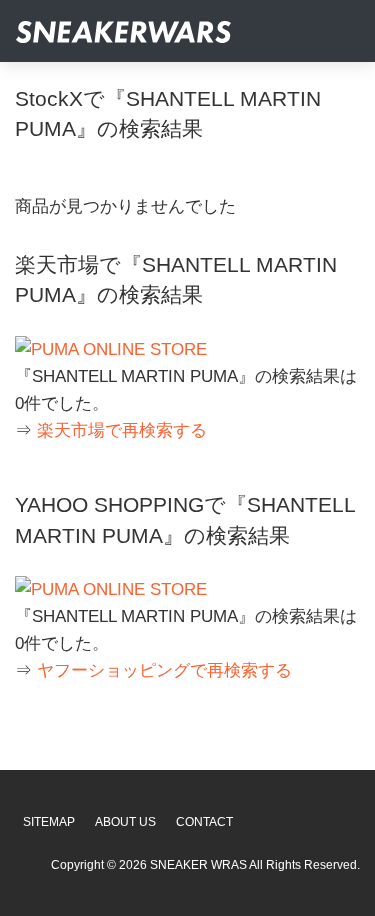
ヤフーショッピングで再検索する (164, 670)
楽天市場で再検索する (122, 430)
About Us (125, 822)
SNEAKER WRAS (198, 865)
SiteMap (49, 822)
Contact (204, 822)
